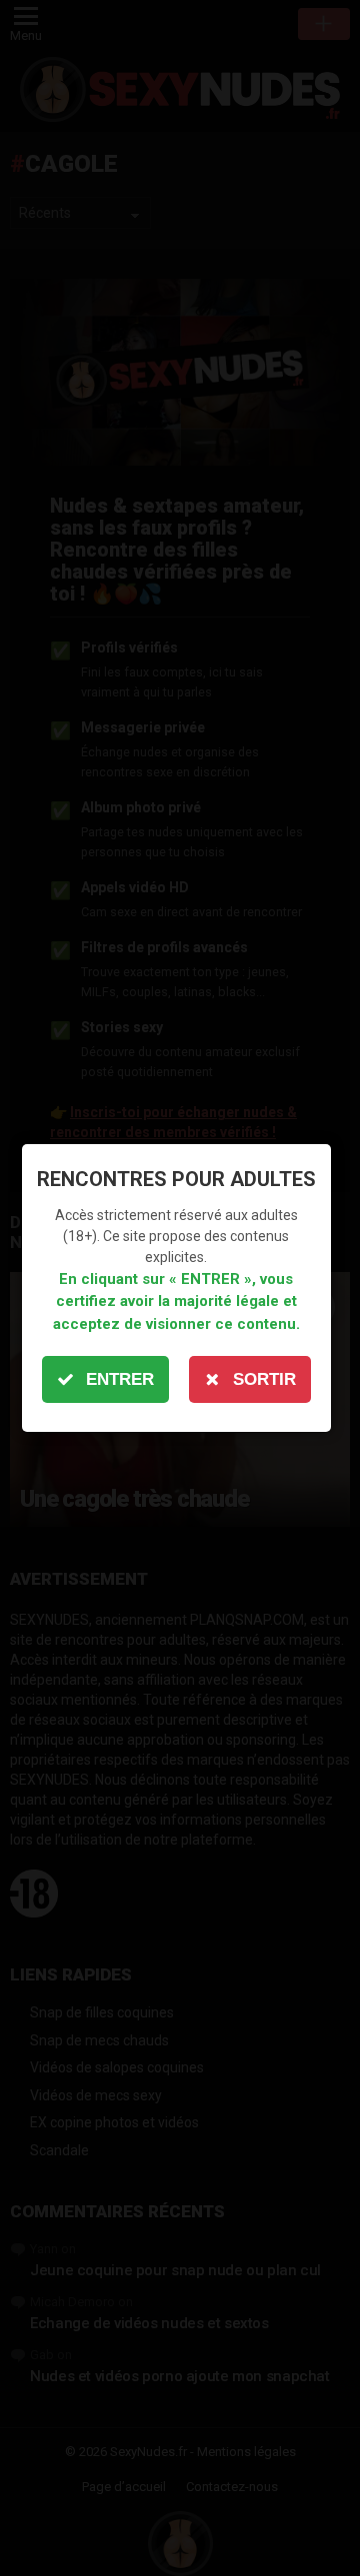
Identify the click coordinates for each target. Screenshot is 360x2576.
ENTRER (120, 1379)
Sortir (264, 1379)
